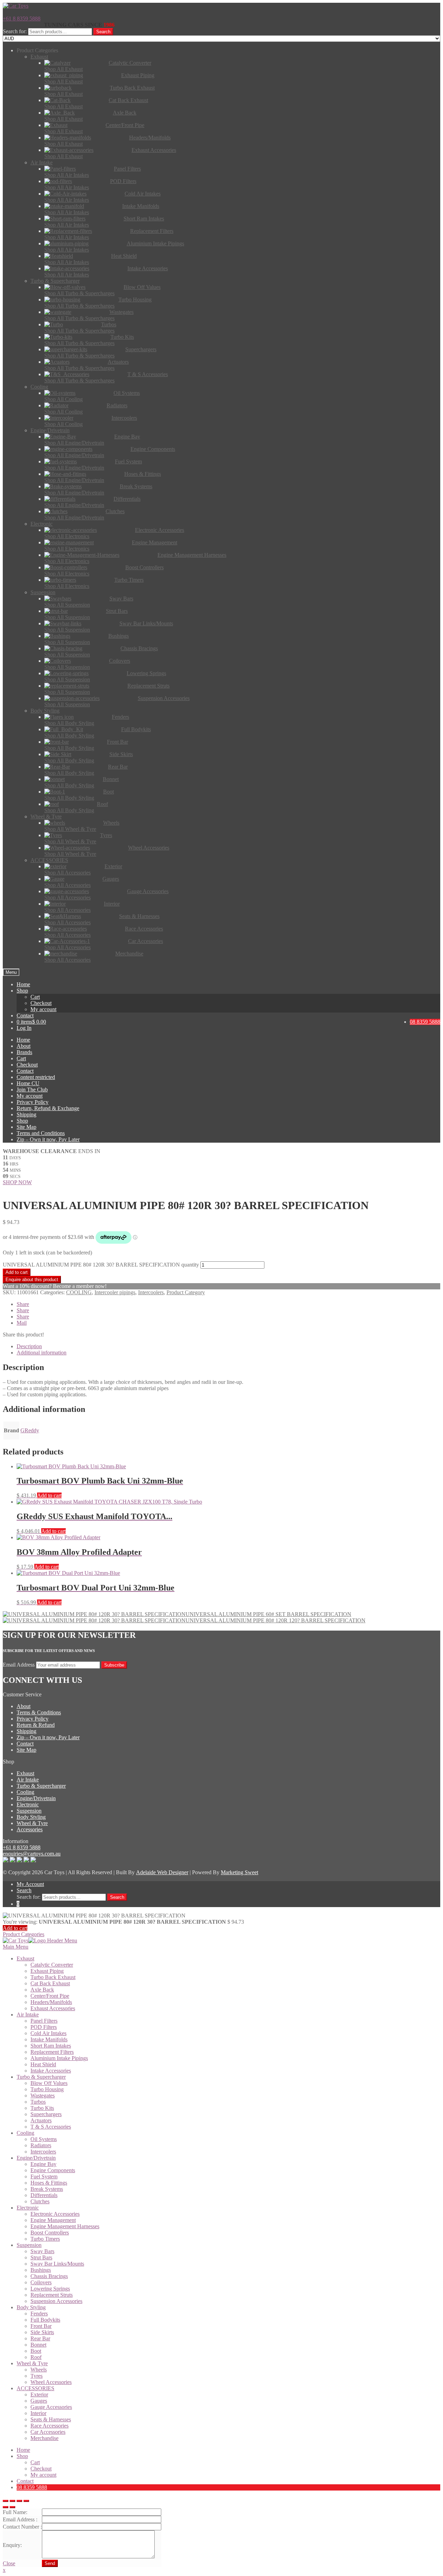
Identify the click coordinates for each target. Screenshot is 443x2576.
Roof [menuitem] (36, 2357)
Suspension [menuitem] (29, 2245)
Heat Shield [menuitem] (43, 2064)
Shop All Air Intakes (67, 175)
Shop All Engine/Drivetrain (74, 443)
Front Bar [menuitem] (41, 2326)
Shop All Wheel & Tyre (70, 829)
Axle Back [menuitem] (42, 1990)
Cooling (25, 1792)
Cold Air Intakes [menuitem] (48, 2033)
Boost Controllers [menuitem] (50, 2233)
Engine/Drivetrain (36, 1798)
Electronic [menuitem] (28, 2208)
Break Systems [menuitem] (47, 2189)
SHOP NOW (17, 1182)
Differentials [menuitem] (44, 2195)
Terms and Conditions (41, 1133)
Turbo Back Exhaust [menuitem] (53, 1977)
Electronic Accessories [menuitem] (55, 2214)
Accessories (30, 1829)
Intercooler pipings (115, 1292)
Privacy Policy (33, 1102)
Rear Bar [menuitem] (40, 2338)
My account (43, 1009)
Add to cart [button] (49, 1495)
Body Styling (31, 1817)
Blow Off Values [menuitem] (49, 2083)
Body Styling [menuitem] (31, 2307)
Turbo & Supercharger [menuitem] (41, 2077)
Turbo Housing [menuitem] (47, 2089)
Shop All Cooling (64, 399)
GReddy (30, 1430)
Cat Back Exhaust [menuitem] (50, 1983)
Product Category (186, 1292)
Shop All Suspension (67, 605)
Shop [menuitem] (22, 2456)
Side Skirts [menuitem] (42, 2332)
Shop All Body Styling (69, 723)
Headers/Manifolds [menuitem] (51, 2002)
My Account (30, 1884)
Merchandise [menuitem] (44, 2438)
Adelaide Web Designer (162, 1872)
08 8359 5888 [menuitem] (32, 2487)
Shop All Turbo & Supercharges (79, 293)
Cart (35, 997)
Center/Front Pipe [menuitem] (50, 1996)
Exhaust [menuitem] (25, 1958)
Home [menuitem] (23, 2450)
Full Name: (15, 2512)
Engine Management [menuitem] (53, 2220)
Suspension (29, 1811)
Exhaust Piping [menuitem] (47, 1971)
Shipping (26, 1114)
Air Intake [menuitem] (28, 2015)
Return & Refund (36, 1725)
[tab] (228, 1346)
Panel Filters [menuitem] (44, 2021)
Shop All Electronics (67, 536)
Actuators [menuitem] (41, 2120)
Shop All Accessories (67, 873)
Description (29, 1346)
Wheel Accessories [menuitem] (51, 2382)
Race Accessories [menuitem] (49, 2426)
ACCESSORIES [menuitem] (35, 2388)
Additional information (42, 1353)
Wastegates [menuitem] (43, 2096)
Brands (24, 1052)
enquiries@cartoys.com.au (32, 1854)
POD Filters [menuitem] (44, 2027)
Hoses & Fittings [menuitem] (49, 2183)
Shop (22, 991)
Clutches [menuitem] (40, 2201)
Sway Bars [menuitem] (42, 2251)
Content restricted (36, 1077)
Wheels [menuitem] (39, 2370)
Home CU (28, 1083)
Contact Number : (22, 2527)
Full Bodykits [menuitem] (45, 2320)
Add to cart (17, 1272)
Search (103, 32)
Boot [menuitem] (36, 2351)
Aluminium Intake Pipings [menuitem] (59, 2058)
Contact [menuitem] (25, 2481)
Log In (24, 1028)
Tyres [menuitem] (37, 2376)
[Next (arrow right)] (12, 2507)
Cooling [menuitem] (25, 2133)
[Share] (12, 2501)
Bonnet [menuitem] (38, 2345)
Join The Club (32, 1090)
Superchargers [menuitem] (46, 2114)
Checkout (41, 1003)
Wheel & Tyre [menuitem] (32, 2363)
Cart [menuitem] (35, 2462)
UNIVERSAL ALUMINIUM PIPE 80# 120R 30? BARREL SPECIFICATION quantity (101, 1265)
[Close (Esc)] (6, 2501)
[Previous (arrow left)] (6, 2507)
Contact (25, 1015)
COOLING (79, 1292)
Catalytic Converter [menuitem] (52, 1965)
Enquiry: (12, 2545)
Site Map (26, 1127)
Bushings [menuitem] (41, 2270)
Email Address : (20, 2519)
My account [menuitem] (43, 2475)
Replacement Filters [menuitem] (52, 2052)
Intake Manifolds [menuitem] (49, 2039)
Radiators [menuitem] (41, 2145)
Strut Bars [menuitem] (41, 2257)
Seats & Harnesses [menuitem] (51, 2419)
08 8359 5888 (425, 1022)
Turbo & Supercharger (41, 1786)
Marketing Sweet (239, 1872)
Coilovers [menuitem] (41, 2282)
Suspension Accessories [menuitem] (56, 2301)
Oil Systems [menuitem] (44, 2139)
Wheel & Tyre (32, 1823)
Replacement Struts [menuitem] (52, 2295)
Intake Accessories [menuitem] (51, 2071)
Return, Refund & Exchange (48, 1108)
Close (9, 2563)
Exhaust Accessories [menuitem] (53, 2008)
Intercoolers (151, 1292)
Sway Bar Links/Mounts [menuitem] (57, 2264)
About (24, 1046)
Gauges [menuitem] (39, 2401)
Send (50, 2563)
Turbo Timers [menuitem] (45, 2239)
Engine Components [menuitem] (53, 2170)
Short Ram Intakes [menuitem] (51, 2046)
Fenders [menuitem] (39, 2314)
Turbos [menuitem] (38, 2102)
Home (23, 984)
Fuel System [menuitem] (44, 2176)
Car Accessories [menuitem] (48, 2432)
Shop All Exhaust (64, 69)
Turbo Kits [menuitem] (42, 2108)
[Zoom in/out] (26, 2501)
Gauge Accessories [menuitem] (51, 2407)
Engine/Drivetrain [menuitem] (36, 2158)
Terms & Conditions (39, 1712)
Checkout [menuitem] (41, 2469)
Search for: (15, 31)
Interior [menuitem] (38, 2413)
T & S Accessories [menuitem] (51, 2127)
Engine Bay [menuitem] (43, 2164)
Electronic (28, 1804)
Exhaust (25, 1773)
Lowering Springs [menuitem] (50, 2289)
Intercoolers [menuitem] (43, 2152)
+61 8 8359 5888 (22, 19)
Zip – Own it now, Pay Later (48, 1139)
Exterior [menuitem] (39, 2394)
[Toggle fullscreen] (19, 2501)
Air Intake (28, 1780)
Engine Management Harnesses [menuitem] (65, 2226)
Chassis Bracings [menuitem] (49, 2276)
